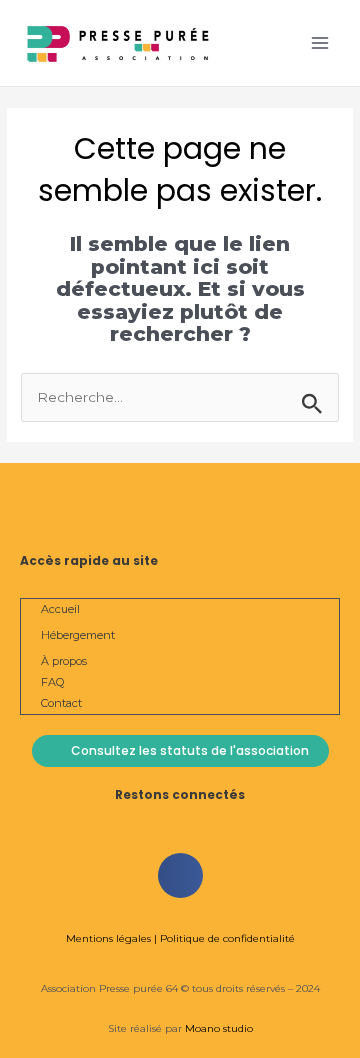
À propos (64, 661)
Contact (61, 703)
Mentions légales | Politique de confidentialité (180, 938)
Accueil (60, 609)
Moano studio (217, 1028)
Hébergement (78, 635)
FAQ (52, 682)
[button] (180, 875)
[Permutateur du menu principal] (320, 43)
